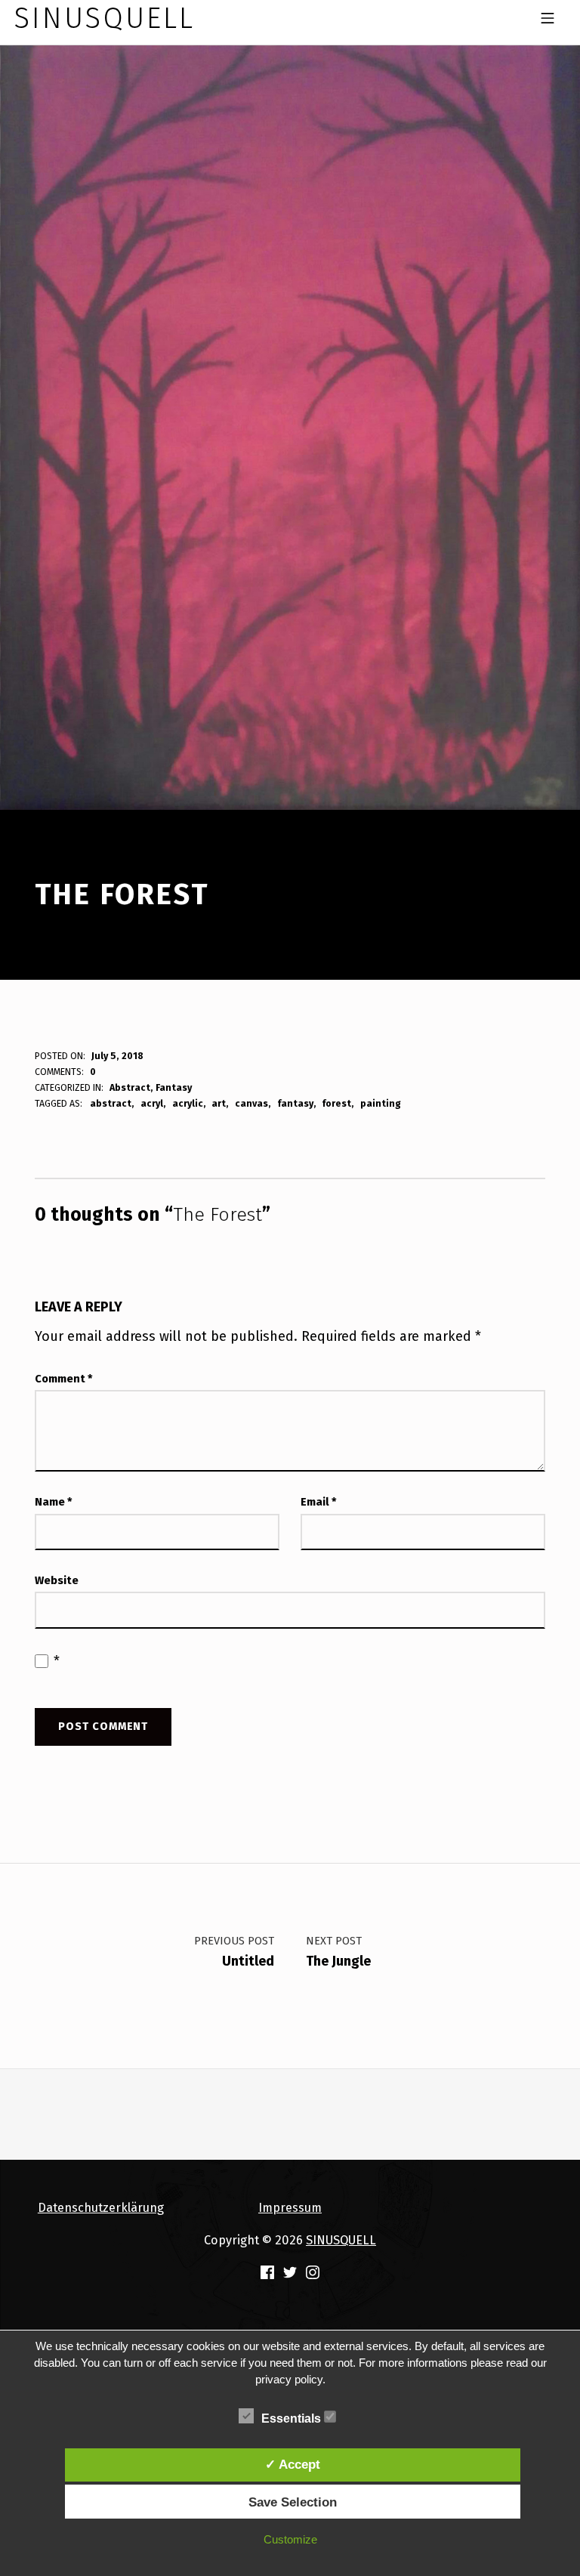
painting (381, 1103)
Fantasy (174, 1087)
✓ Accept (293, 2464)
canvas (251, 1103)
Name (54, 1502)
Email (319, 1502)
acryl (152, 1103)
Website (57, 1580)
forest (336, 1103)
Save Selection (293, 2502)
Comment (64, 1379)
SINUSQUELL (341, 2240)
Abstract (130, 1087)
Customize (290, 2539)
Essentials (293, 2418)
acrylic (188, 1103)
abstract (111, 1103)
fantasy (295, 1103)
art (219, 1103)
